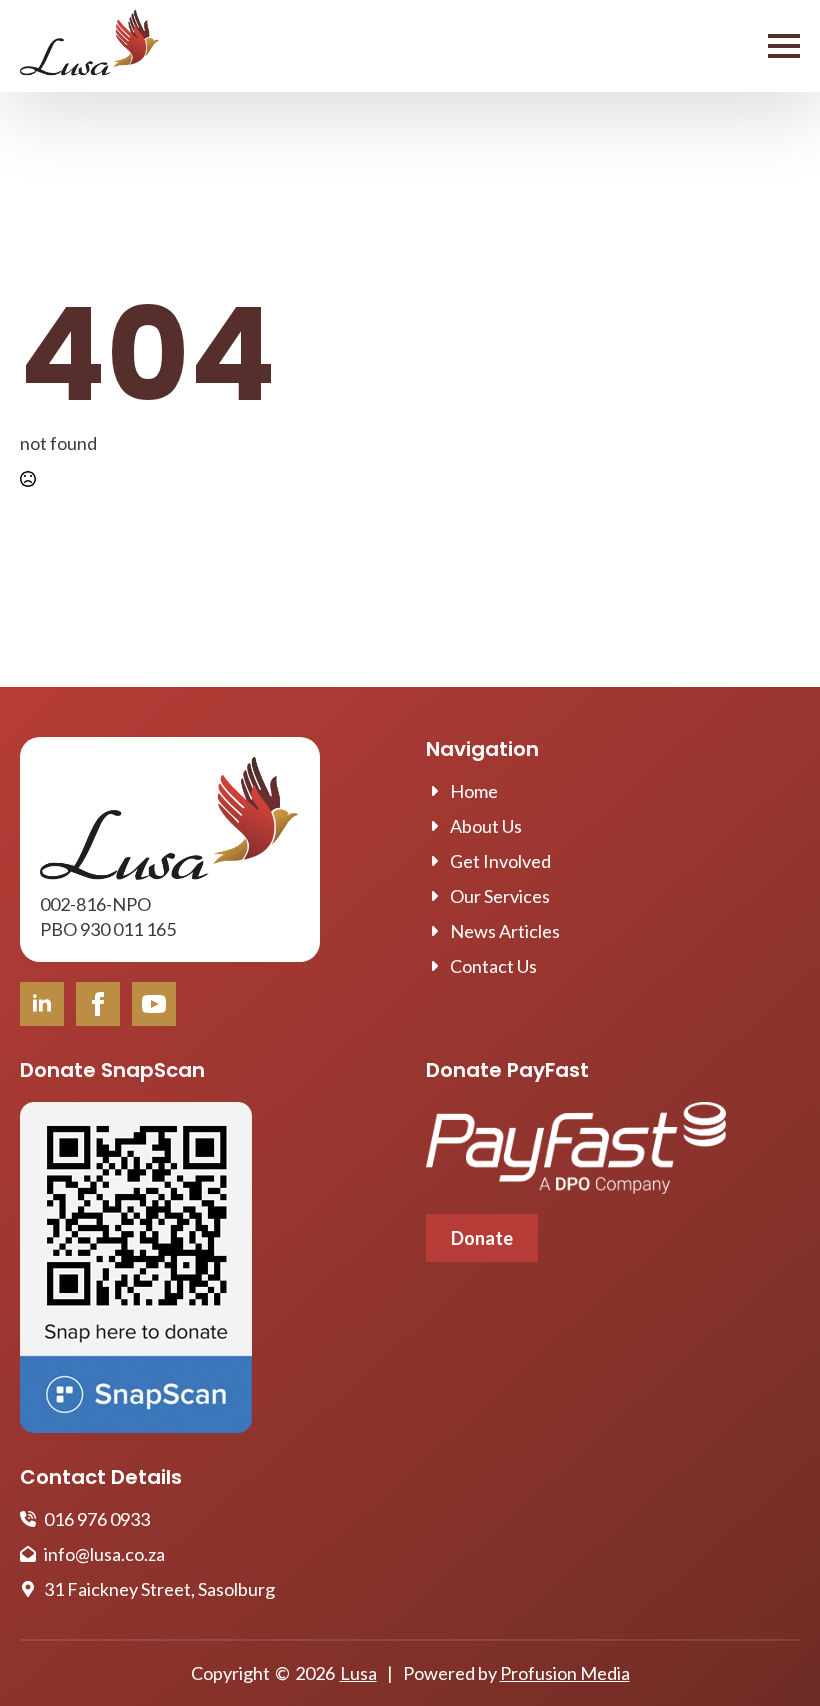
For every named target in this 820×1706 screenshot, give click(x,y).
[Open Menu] (784, 46)
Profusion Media (565, 1673)
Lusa (358, 1673)
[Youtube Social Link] (154, 1004)
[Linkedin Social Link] (42, 1004)
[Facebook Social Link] (98, 1004)
